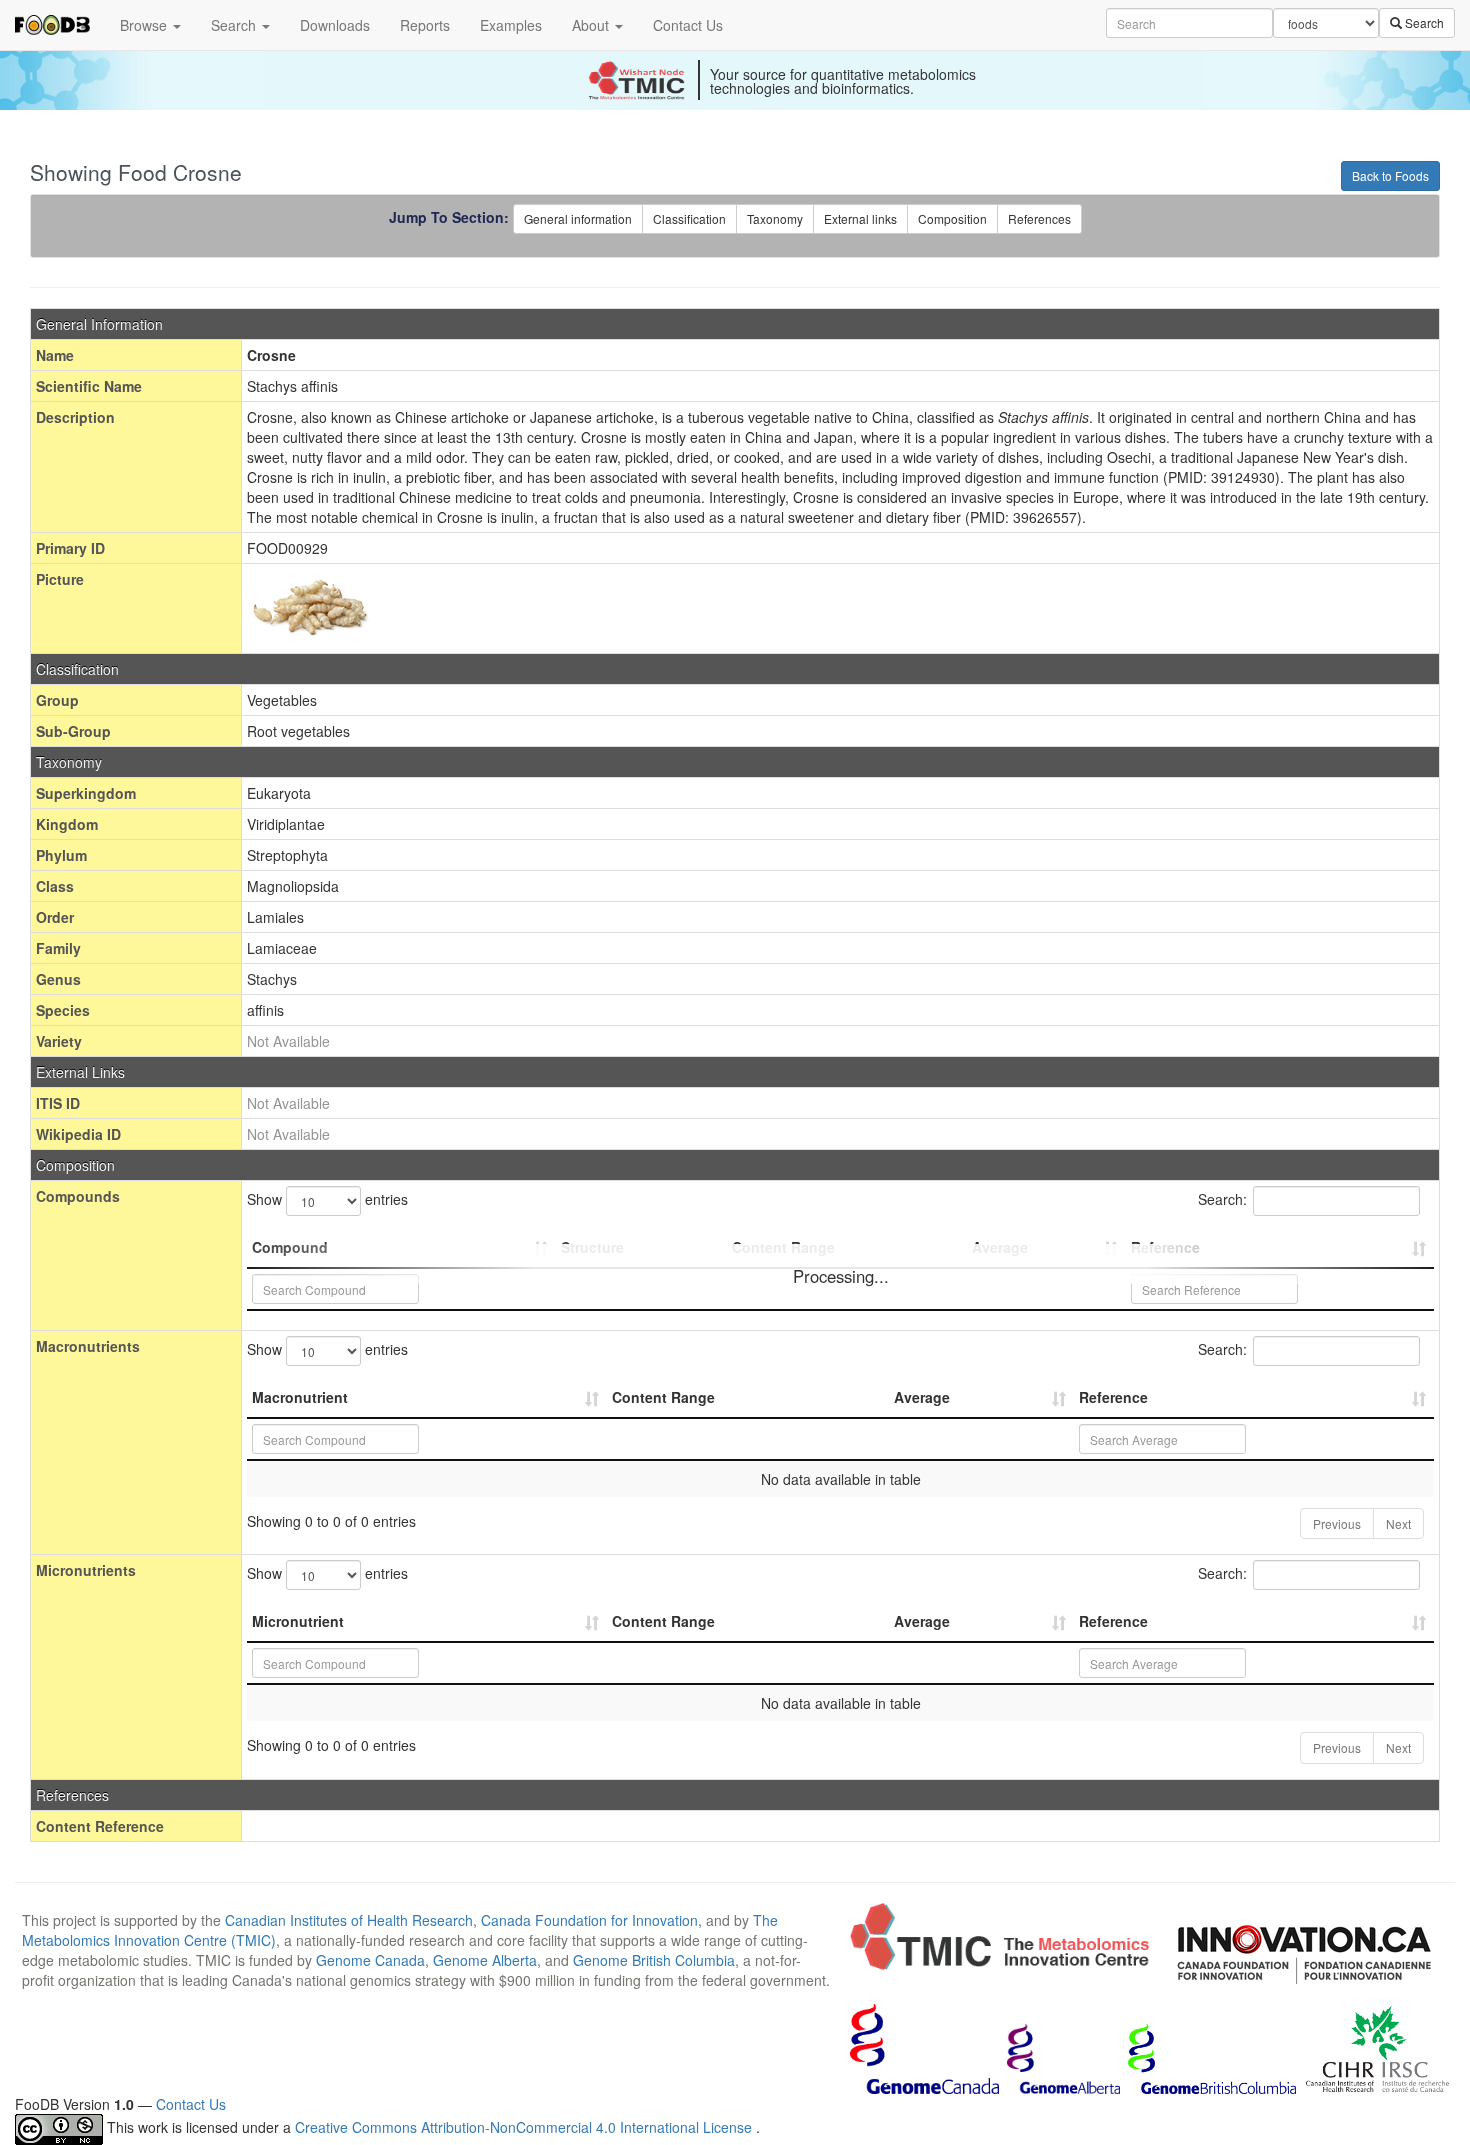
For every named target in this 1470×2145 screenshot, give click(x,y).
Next (1398, 1523)
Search (235, 25)
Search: (1222, 1199)
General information (578, 218)
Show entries (327, 1199)
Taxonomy (775, 218)
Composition (952, 218)
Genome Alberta (485, 1960)
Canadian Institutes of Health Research (349, 1920)
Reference (1113, 1397)
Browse (145, 25)
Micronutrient (298, 1621)
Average (922, 1397)
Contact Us (688, 25)
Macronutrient (300, 1397)
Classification (689, 218)
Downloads (335, 25)
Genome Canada (370, 1960)
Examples (511, 25)
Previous (1337, 1523)
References (1039, 218)
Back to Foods (1390, 175)
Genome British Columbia (654, 1960)
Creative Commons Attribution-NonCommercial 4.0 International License (525, 2127)
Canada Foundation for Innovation (589, 1920)
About (592, 25)
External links (860, 218)
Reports (425, 25)
